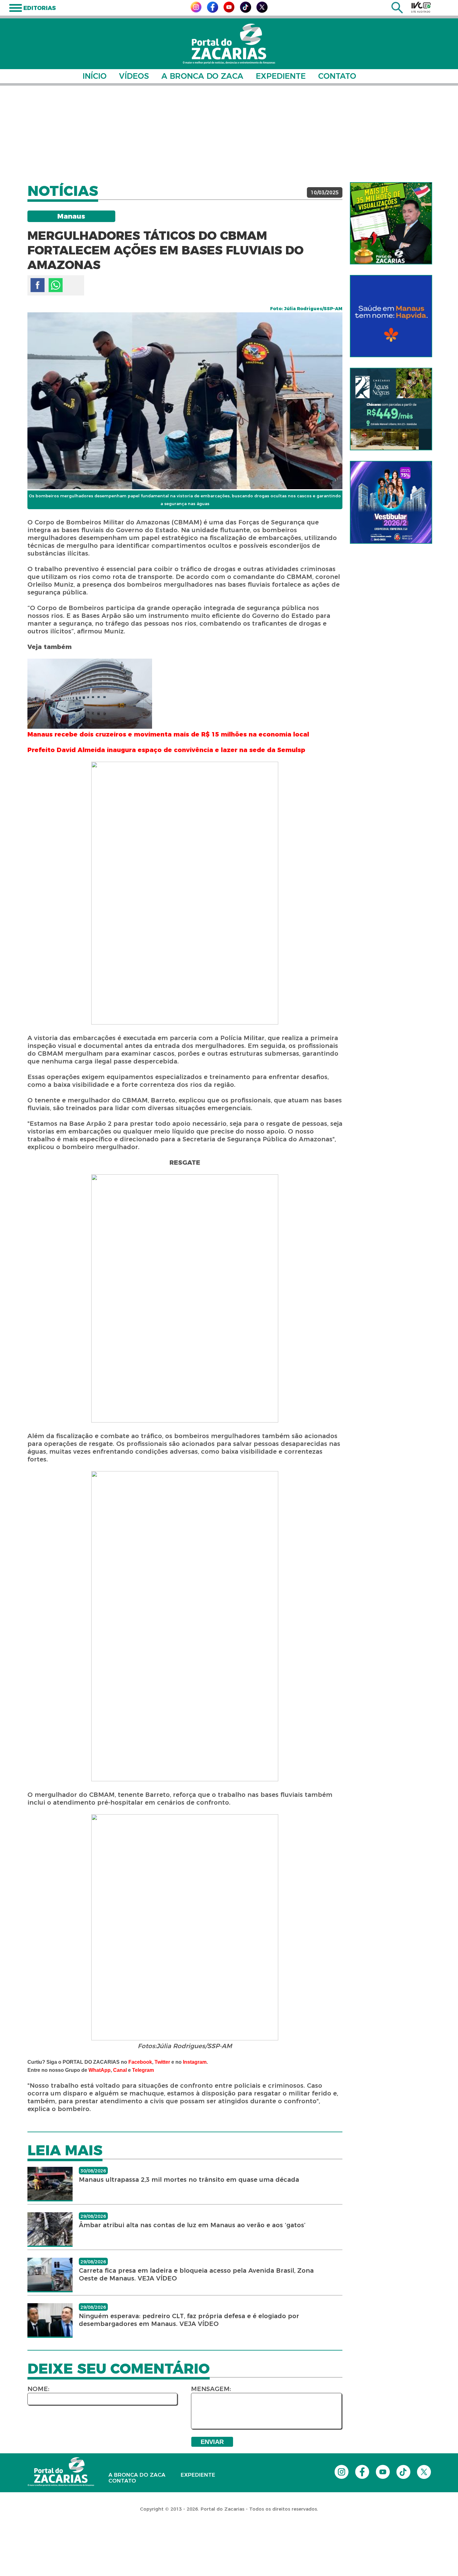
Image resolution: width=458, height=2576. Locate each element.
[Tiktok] (246, 11)
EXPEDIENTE (281, 76)
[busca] (397, 12)
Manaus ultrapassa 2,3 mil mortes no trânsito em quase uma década (189, 2180)
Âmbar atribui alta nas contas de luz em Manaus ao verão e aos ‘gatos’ (192, 2225)
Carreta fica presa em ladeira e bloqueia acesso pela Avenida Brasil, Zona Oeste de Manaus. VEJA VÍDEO (196, 2274)
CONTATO (337, 76)
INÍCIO (95, 76)
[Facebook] (212, 11)
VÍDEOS (134, 76)
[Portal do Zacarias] (229, 44)
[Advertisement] (229, 134)
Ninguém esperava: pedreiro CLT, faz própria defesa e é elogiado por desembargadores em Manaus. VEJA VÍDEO (189, 2320)
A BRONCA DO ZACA (202, 76)
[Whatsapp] (56, 285)
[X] (262, 11)
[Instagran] (196, 11)
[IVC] (421, 7)
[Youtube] (229, 11)
